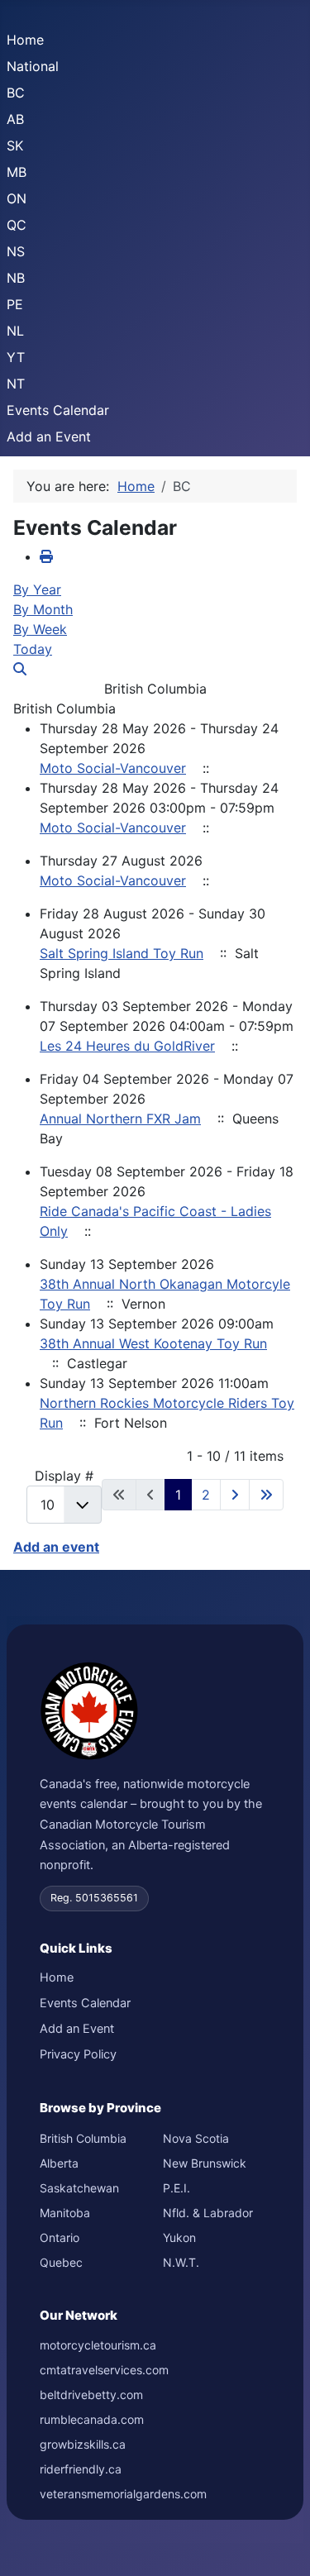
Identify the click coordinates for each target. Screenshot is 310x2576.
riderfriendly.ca (81, 2469)
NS (16, 251)
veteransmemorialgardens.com (123, 2494)
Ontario (60, 2237)
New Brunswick (205, 2163)
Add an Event (49, 436)
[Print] (46, 556)
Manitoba (65, 2213)
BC (16, 93)
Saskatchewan (79, 2188)
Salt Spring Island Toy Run (122, 953)
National (33, 66)
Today (33, 649)
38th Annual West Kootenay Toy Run (153, 1343)
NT (16, 384)
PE (15, 304)
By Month (43, 609)
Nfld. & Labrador (208, 2213)
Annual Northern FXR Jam (120, 1119)
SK (15, 145)
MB (17, 172)
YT (16, 357)
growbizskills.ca (83, 2444)
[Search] (20, 669)
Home (25, 40)
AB (15, 119)
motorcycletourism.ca (98, 2345)
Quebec (61, 2262)
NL (15, 331)
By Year (37, 589)
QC (17, 225)
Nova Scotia (196, 2138)
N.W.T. (181, 2262)
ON (17, 198)
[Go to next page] (235, 1495)
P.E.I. (176, 2188)
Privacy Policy (78, 2054)
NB (16, 278)
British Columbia (83, 2138)
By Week (40, 629)
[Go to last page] (266, 1495)
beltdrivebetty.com (91, 2395)
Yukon (179, 2237)
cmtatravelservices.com (104, 2370)
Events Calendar (58, 410)
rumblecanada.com (92, 2419)
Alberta (59, 2163)
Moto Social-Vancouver (113, 768)
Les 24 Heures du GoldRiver (127, 1046)
